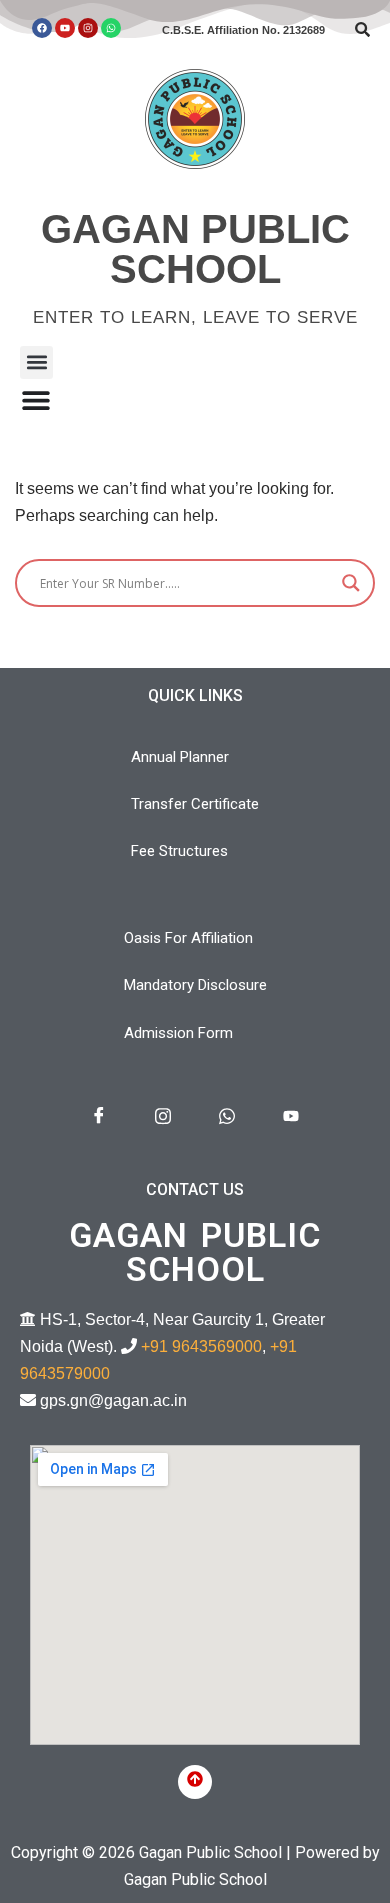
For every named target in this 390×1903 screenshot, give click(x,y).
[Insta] (163, 1117)
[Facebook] (42, 28)
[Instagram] (88, 28)
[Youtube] (65, 28)
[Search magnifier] (351, 583)
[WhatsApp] (227, 1117)
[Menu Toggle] (36, 400)
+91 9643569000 (201, 1346)
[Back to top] (195, 1782)
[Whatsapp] (111, 28)
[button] (36, 362)
